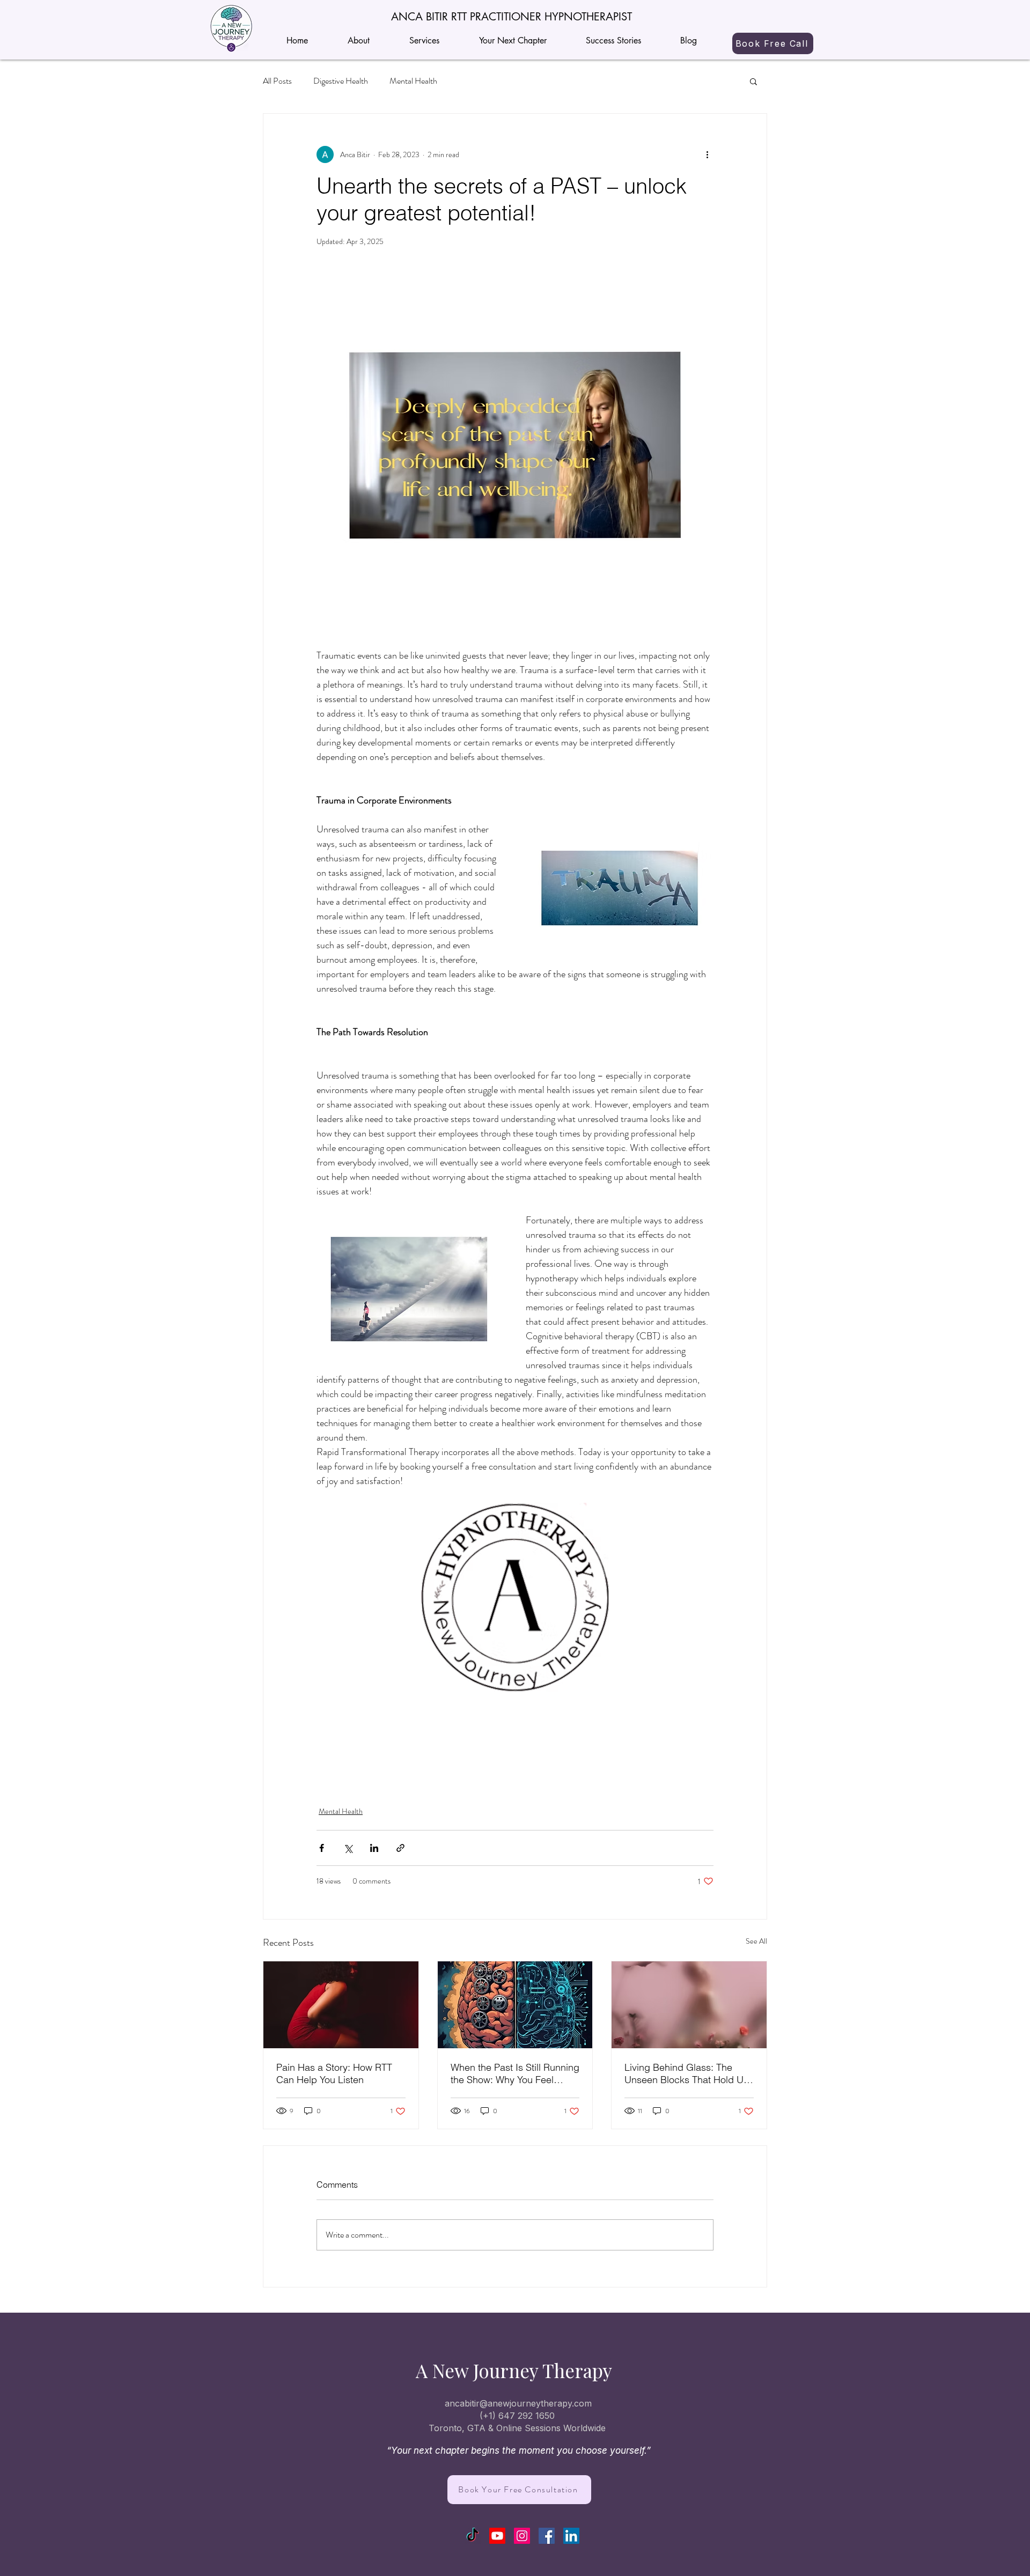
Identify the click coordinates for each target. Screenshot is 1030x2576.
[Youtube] (497, 2536)
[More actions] (707, 154)
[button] (511, 17)
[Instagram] (522, 2536)
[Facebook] (547, 2536)
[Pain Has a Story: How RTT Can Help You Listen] (341, 2005)
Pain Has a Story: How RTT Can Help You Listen (334, 2073)
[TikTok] (473, 2536)
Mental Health (413, 81)
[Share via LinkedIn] (374, 1848)
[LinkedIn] (571, 2536)
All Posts (277, 81)
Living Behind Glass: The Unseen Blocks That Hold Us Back (686, 2073)
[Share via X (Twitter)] (348, 1848)
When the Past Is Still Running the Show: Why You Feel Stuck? (515, 2073)
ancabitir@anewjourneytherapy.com (518, 2403)
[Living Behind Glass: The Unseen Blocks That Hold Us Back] (689, 2005)
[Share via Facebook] (322, 1848)
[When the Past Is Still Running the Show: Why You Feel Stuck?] (515, 2005)
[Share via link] (400, 1848)
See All (756, 1941)
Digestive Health (341, 81)
